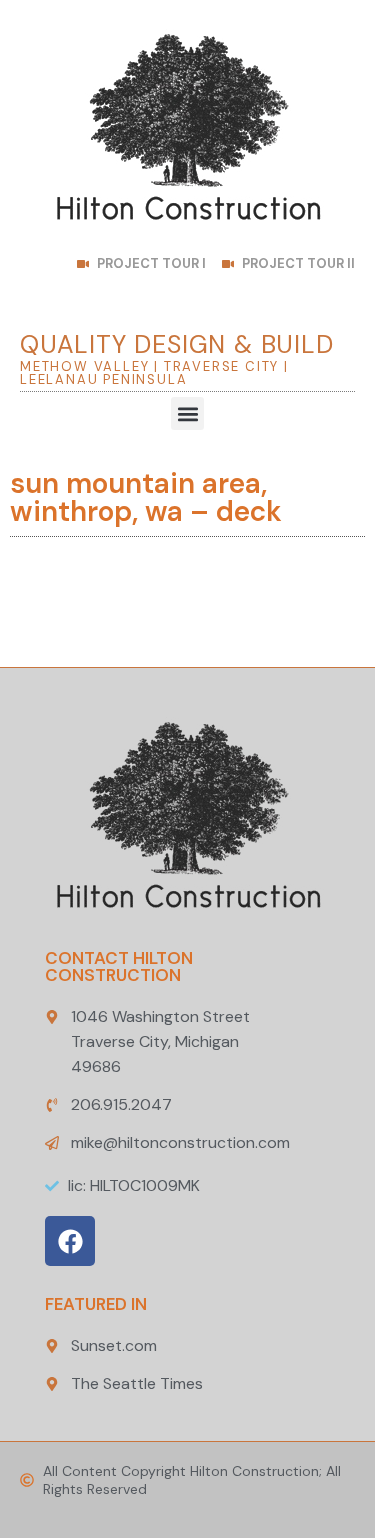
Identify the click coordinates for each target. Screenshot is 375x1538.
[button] (187, 413)
